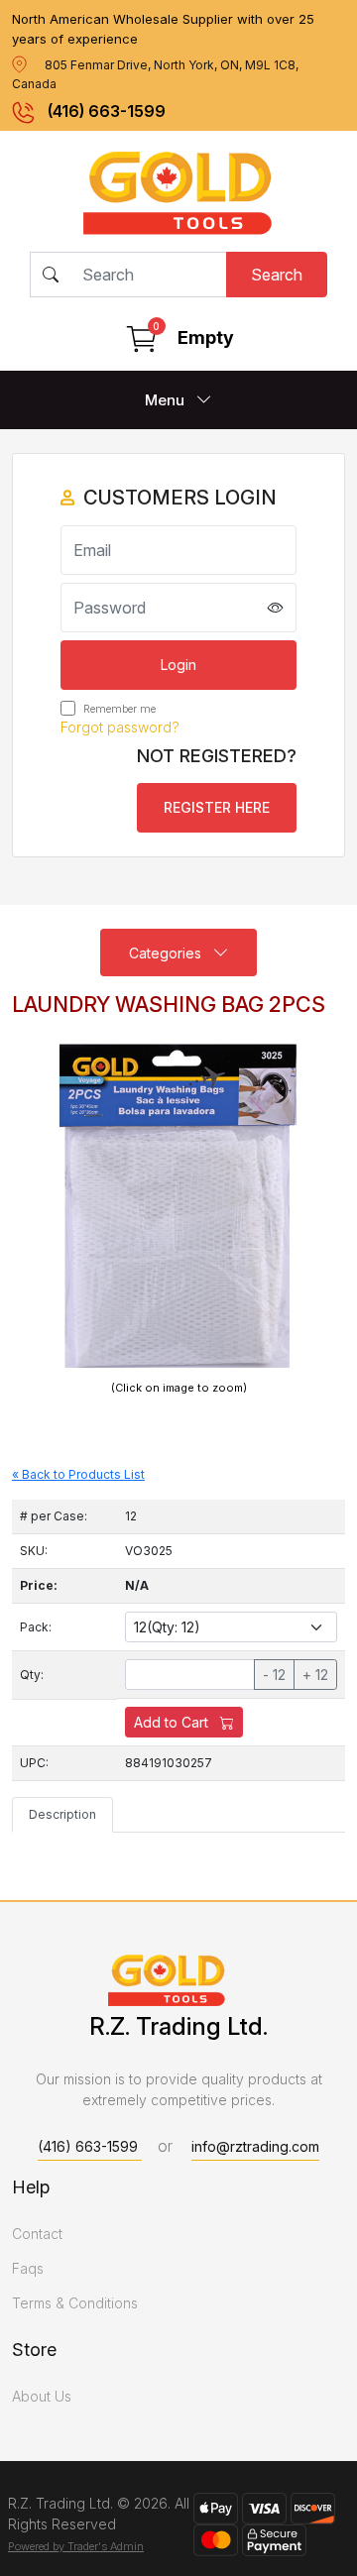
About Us (42, 2396)
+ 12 (315, 1675)
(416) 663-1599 (107, 111)
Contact (37, 2234)
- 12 (274, 1675)
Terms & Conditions (75, 2303)
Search (277, 275)
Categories (167, 953)
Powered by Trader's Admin (76, 2546)
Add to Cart (173, 1722)
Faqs (28, 2268)
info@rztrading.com (255, 2146)
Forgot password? (120, 727)
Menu (167, 400)
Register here (217, 807)
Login (178, 665)
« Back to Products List (78, 1474)
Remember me (118, 709)
